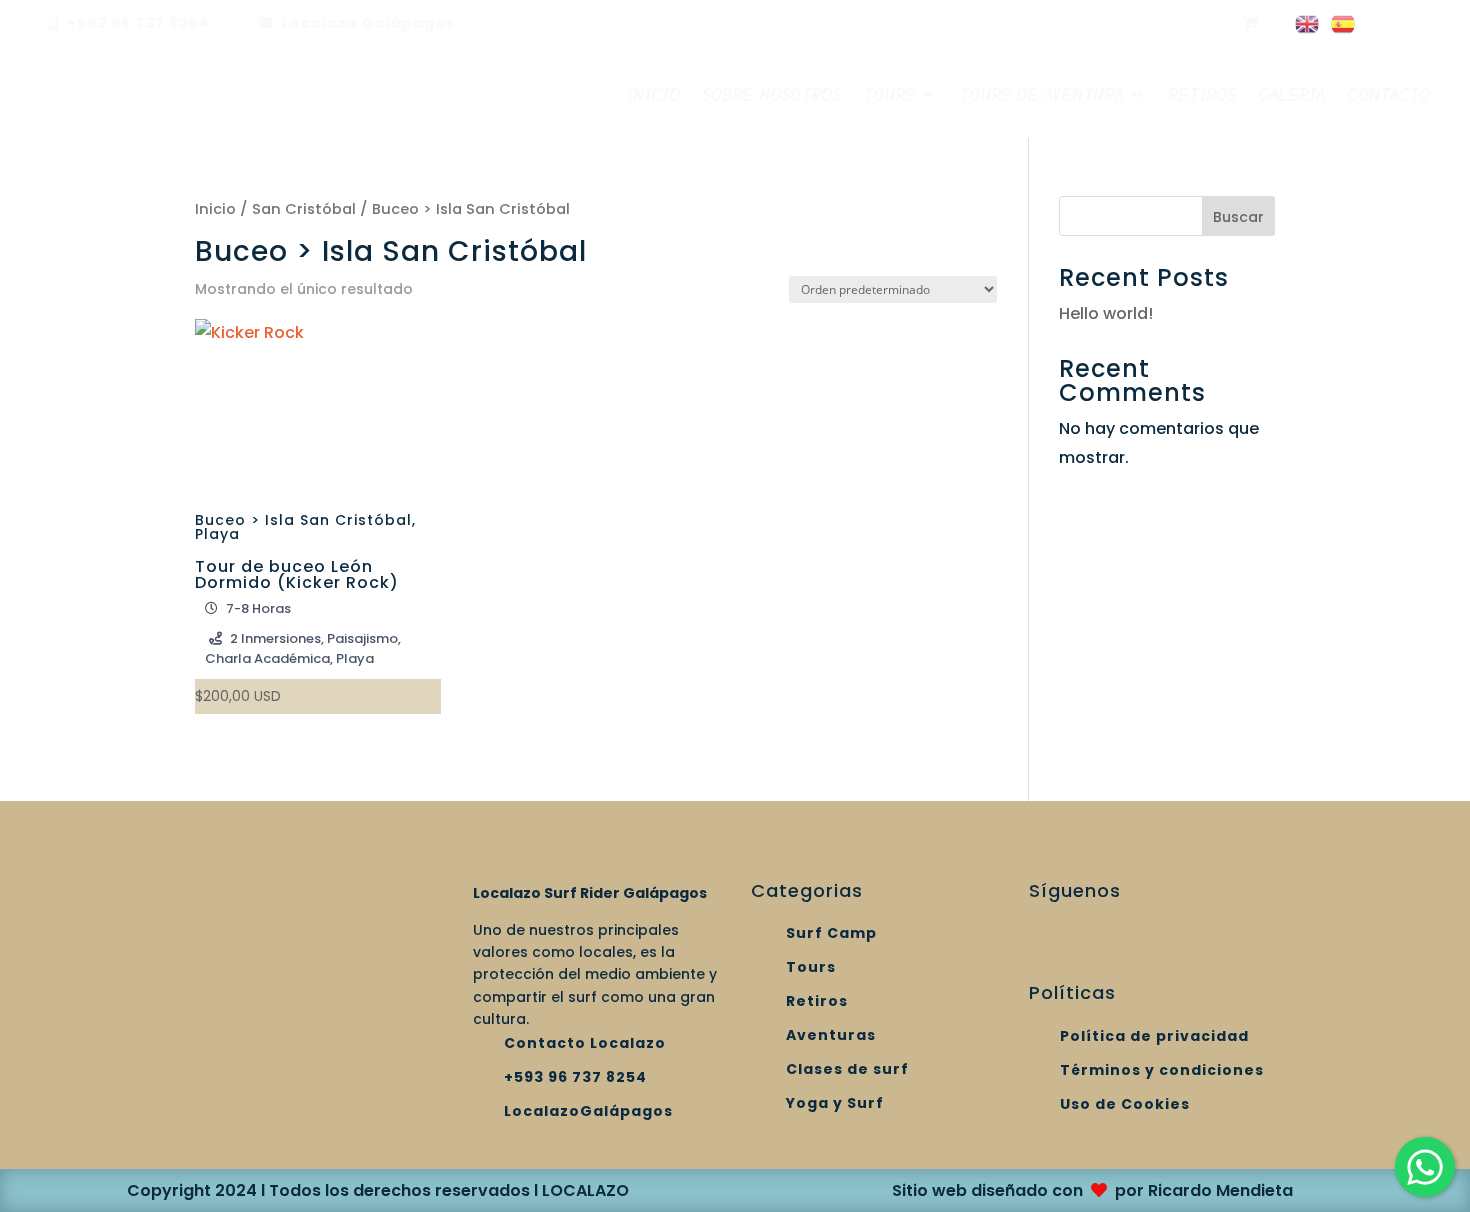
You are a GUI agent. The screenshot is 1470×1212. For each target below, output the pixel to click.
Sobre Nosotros (771, 95)
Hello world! (1106, 313)
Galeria (1291, 95)
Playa (217, 534)
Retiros (1202, 95)
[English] (1308, 27)
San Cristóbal (304, 209)
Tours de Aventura (1041, 95)
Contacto (1388, 95)
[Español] (1344, 27)
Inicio (653, 95)
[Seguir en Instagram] (1035, 22)
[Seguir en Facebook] (1075, 22)
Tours (888, 95)
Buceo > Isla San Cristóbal (303, 520)
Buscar (1238, 217)
